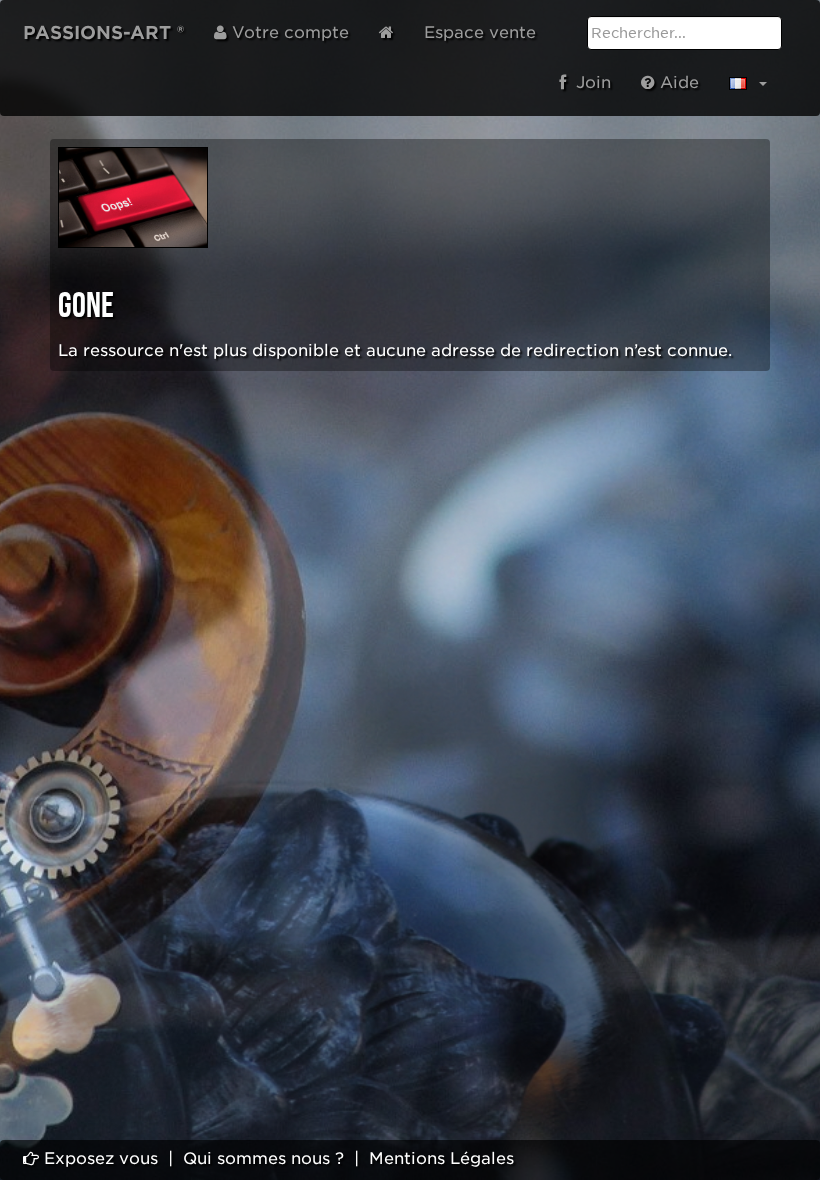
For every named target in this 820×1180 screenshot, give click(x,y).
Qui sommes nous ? (263, 1158)
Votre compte (288, 32)
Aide (677, 82)
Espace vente (480, 32)
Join (588, 82)
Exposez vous (98, 1158)
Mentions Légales (441, 1158)
